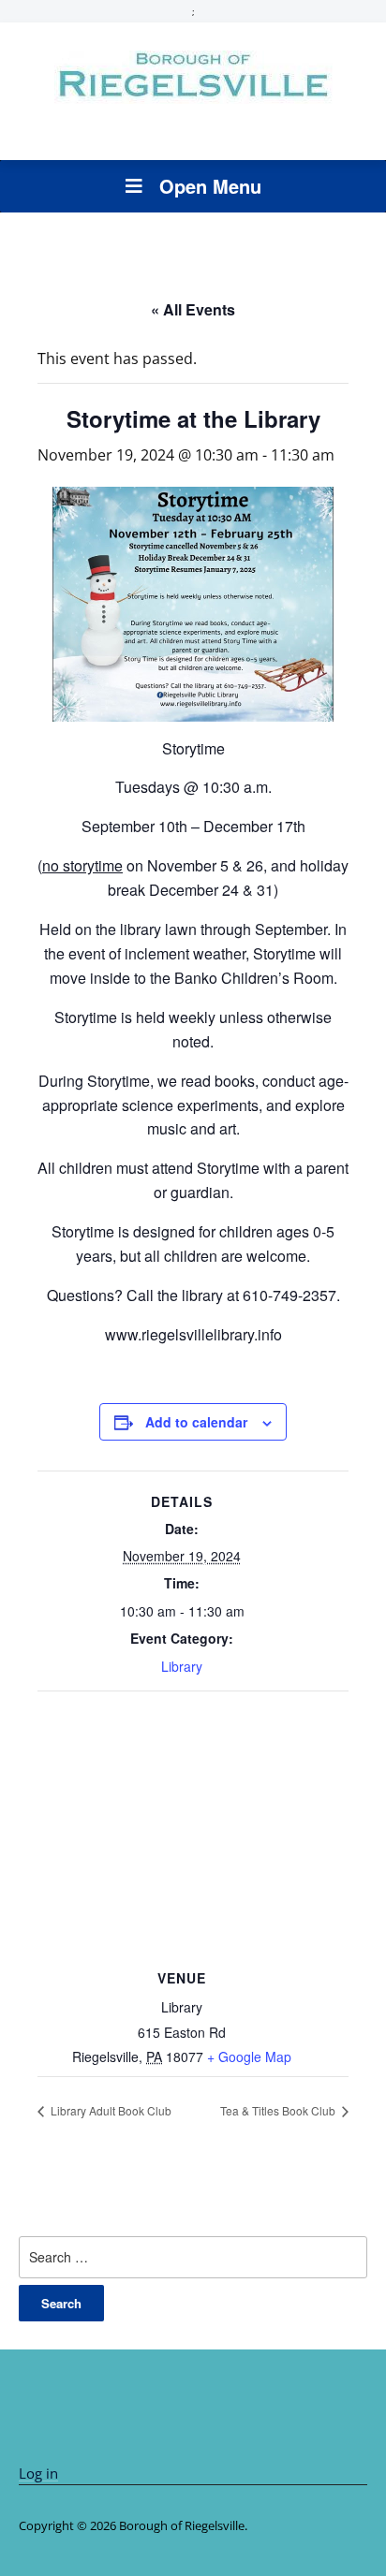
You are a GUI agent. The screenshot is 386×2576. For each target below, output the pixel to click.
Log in (38, 2473)
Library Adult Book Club (110, 2110)
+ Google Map (249, 2056)
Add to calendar (196, 1422)
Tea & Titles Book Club (279, 2110)
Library (182, 1666)
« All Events (193, 309)
